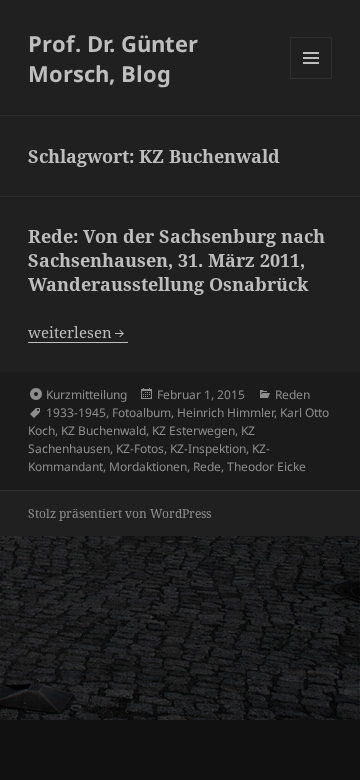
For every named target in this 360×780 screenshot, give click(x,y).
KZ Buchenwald (103, 430)
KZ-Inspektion (208, 448)
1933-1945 (76, 412)
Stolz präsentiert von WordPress (119, 513)
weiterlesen (78, 332)
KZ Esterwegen (193, 430)
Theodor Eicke (266, 466)
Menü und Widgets (311, 78)
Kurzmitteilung (86, 394)
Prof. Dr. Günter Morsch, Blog (113, 58)
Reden (292, 394)
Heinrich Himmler (225, 412)
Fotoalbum (141, 412)
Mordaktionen (148, 466)
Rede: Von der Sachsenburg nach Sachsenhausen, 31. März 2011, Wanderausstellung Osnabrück (176, 260)
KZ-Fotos (140, 448)
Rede (207, 466)
